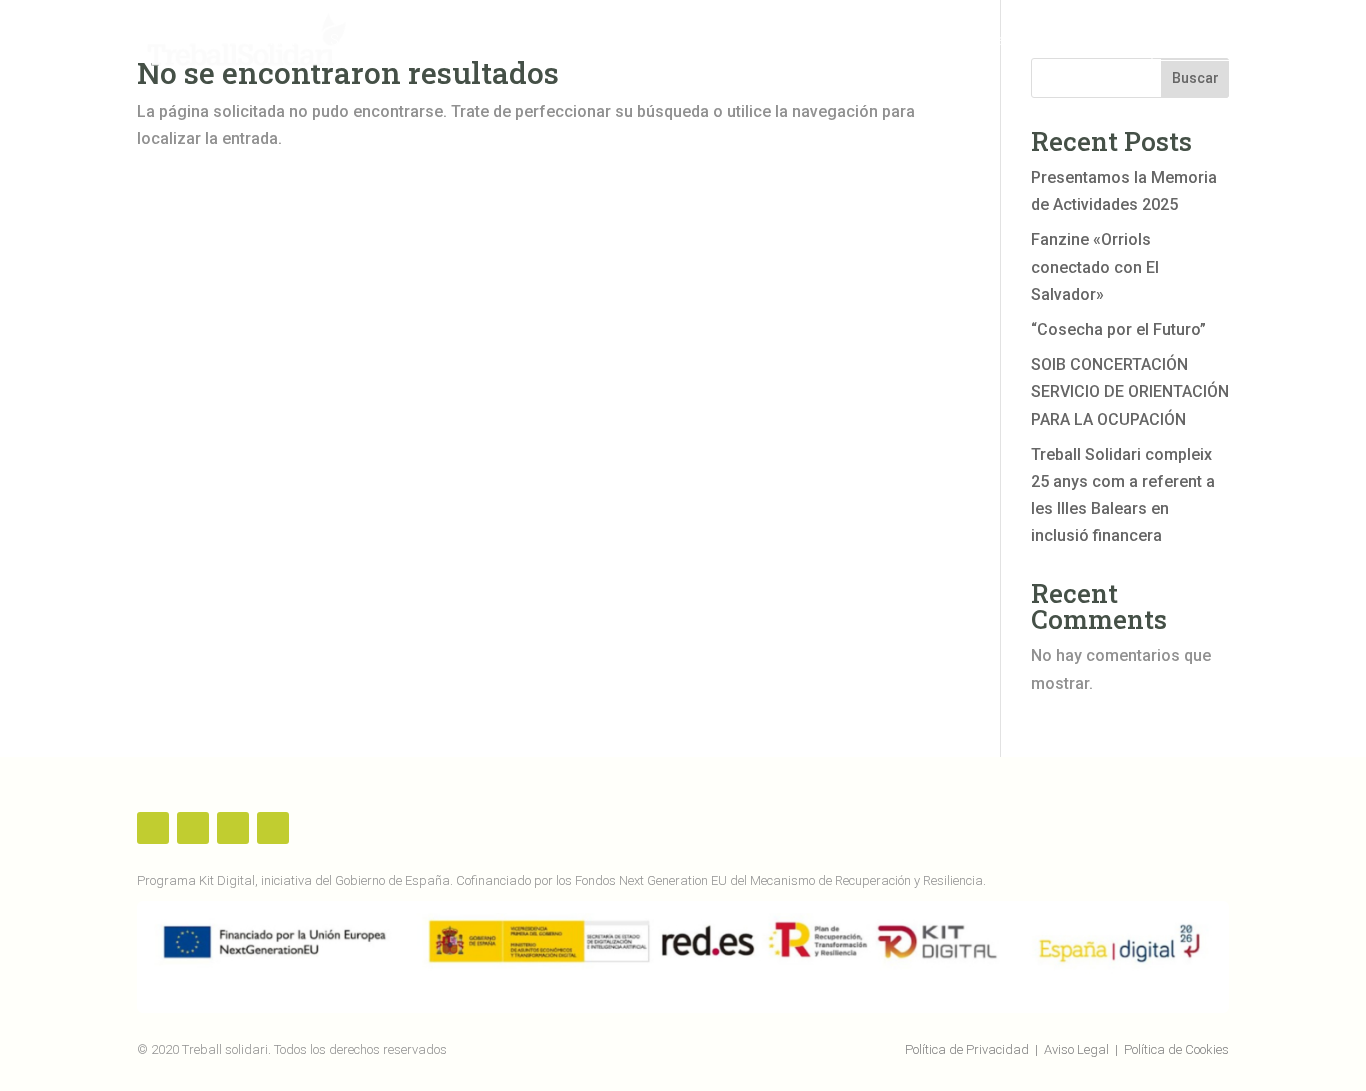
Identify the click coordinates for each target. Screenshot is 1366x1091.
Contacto (1199, 40)
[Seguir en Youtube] (233, 828)
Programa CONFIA (650, 40)
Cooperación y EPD (485, 40)
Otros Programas (811, 40)
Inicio (287, 40)
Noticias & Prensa (969, 40)
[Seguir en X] (193, 828)
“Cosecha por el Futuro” (1118, 329)
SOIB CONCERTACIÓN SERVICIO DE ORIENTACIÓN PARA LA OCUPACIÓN (1130, 391)
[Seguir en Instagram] (273, 828)
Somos (354, 40)
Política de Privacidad (967, 1049)
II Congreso (1108, 40)
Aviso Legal (1076, 1049)
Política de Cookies (1176, 1049)
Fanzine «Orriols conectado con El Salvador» (1095, 266)
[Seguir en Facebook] (153, 828)
